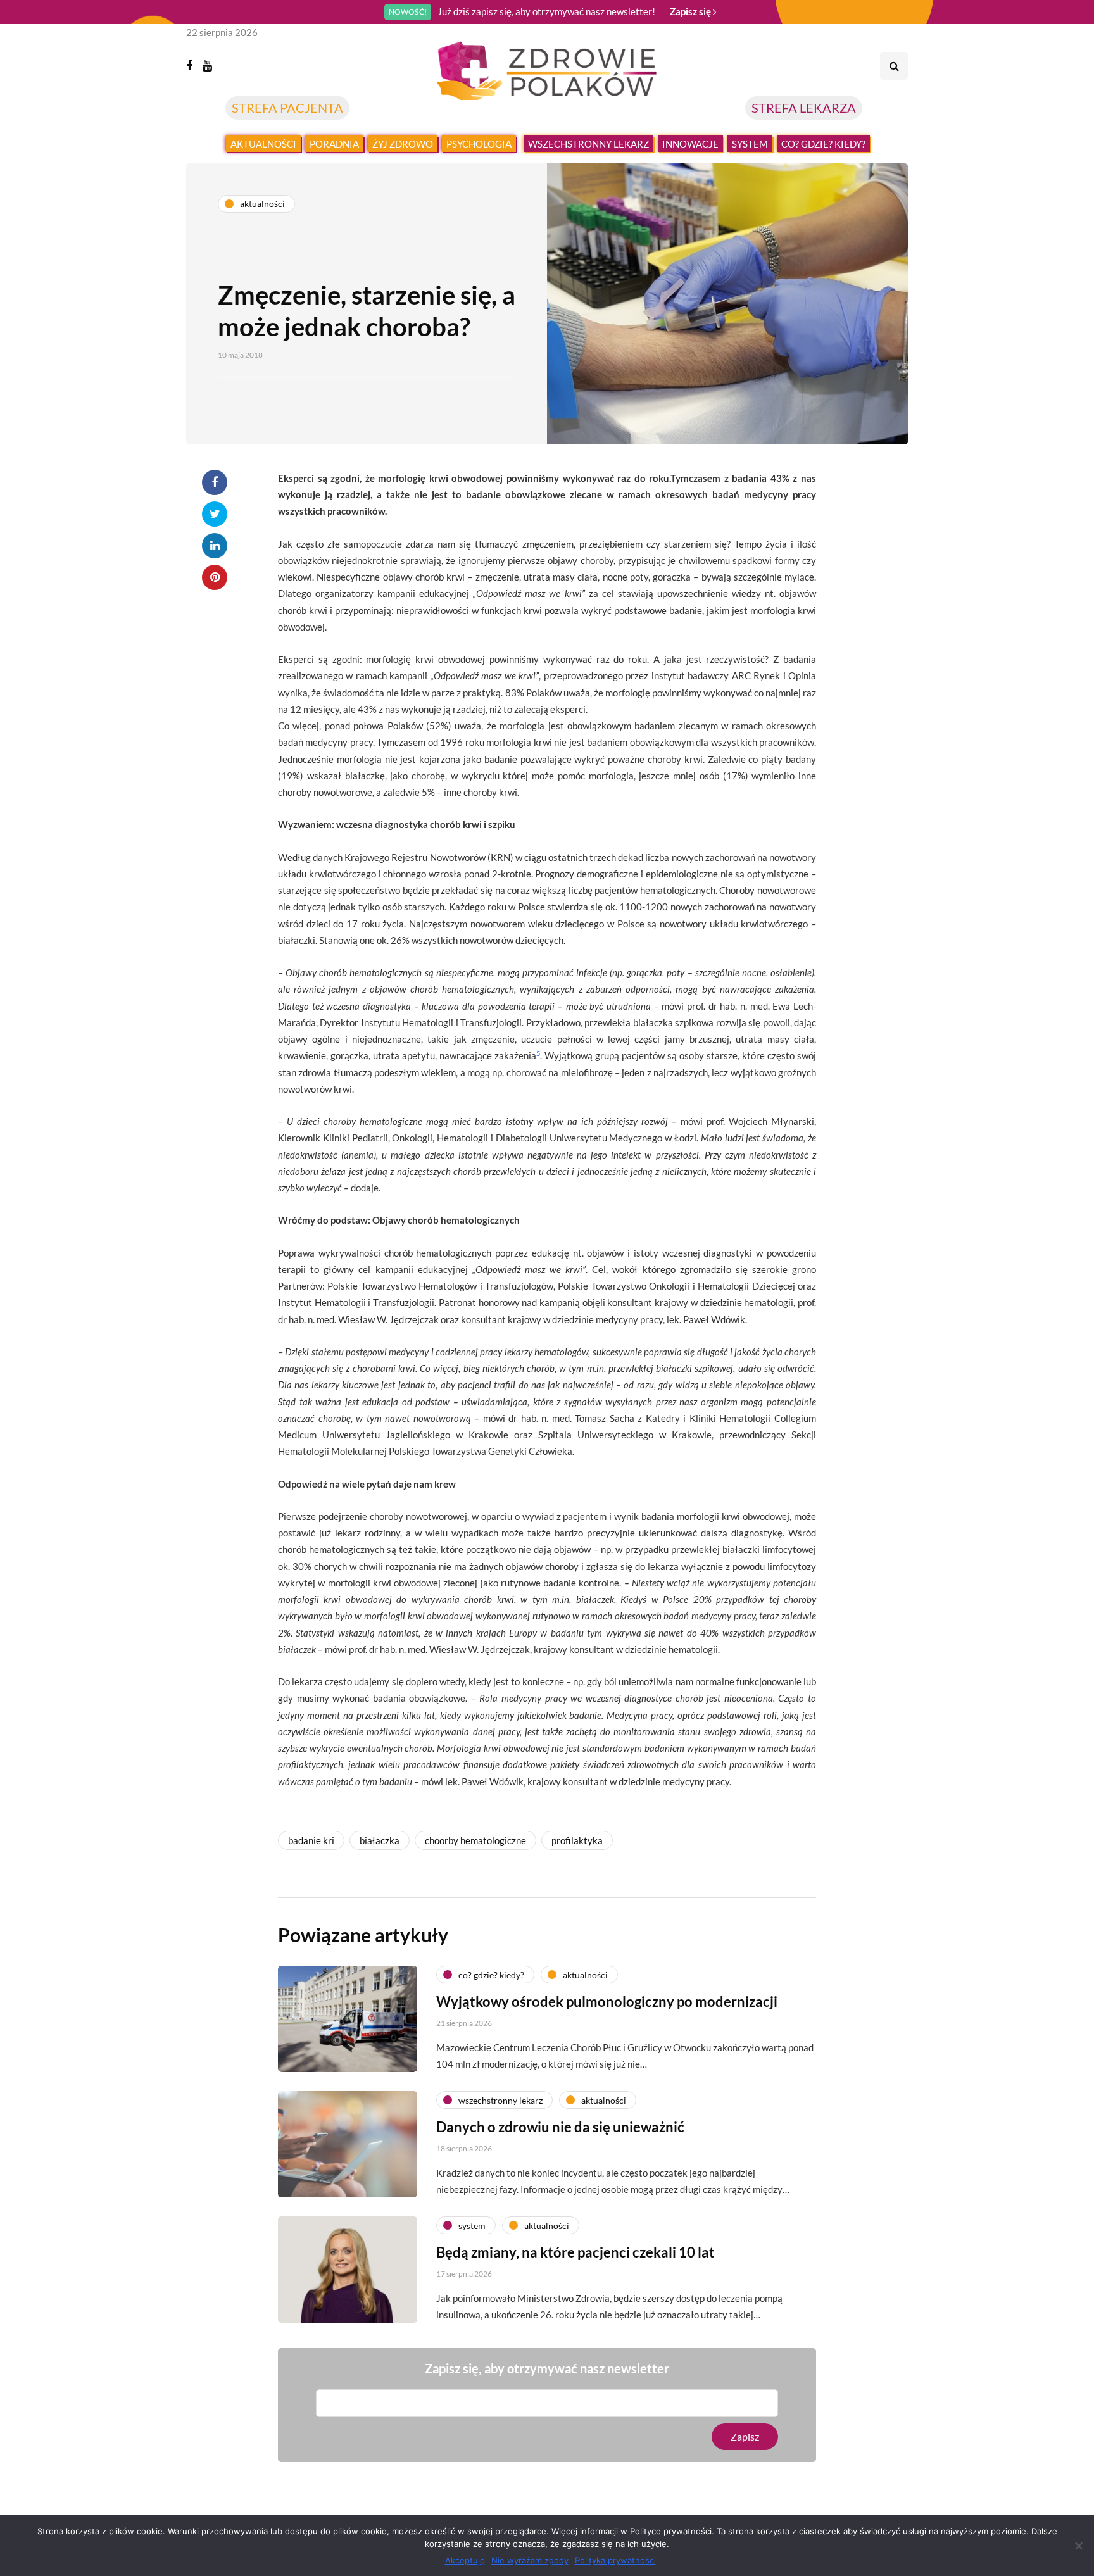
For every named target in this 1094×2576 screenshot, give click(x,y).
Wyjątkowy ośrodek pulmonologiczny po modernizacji (607, 2001)
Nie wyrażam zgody (530, 2560)
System (750, 144)
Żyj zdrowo (403, 144)
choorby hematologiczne (475, 1840)
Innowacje (690, 144)
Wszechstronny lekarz (588, 144)
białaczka (380, 1840)
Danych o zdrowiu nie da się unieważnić (560, 2127)
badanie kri (311, 1840)
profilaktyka (577, 1840)
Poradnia (334, 144)
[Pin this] (215, 577)
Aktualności (263, 144)
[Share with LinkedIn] (215, 546)
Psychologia (479, 144)
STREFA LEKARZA (804, 108)
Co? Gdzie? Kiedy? (823, 144)
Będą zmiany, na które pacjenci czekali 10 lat (575, 2252)
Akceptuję (465, 2560)
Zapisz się (691, 11)
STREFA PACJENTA (287, 108)
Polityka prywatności (615, 2560)
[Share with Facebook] (215, 482)
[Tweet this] (215, 514)
